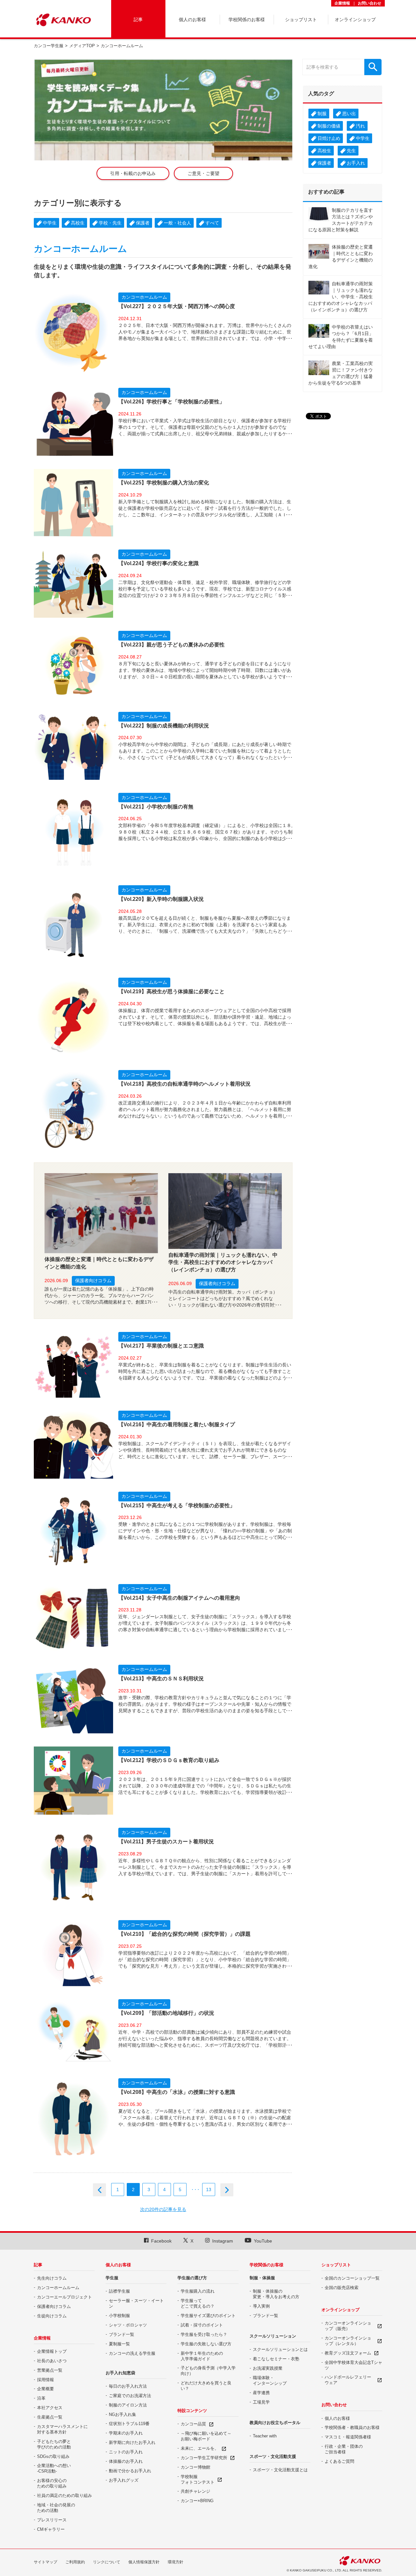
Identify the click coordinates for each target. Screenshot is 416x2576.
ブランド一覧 (122, 2334)
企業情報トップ (52, 2351)
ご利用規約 (75, 2562)
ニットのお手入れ (126, 2452)
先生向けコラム (52, 2278)
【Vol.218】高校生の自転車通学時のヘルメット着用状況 (184, 1084)
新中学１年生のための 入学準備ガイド (202, 2356)
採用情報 (45, 2380)
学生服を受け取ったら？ (204, 2334)
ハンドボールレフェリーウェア (348, 2380)
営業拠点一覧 (50, 2370)
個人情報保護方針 (144, 2562)
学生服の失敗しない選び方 (206, 2344)
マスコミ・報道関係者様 (348, 2437)
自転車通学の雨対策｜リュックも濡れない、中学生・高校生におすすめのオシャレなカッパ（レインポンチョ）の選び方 (223, 1262)
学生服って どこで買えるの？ (198, 2303)
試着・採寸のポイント (202, 2325)
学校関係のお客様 (266, 2265)
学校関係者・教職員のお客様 (352, 2427)
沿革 (41, 2398)
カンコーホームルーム (144, 297)
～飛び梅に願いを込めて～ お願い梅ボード (206, 2436)
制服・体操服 (262, 2278)
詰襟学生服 (119, 2291)
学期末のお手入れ (126, 2433)
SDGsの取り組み (53, 2456)
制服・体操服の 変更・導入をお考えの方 (276, 2294)
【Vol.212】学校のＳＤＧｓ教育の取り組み (169, 1760)
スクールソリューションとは (280, 2349)
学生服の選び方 (192, 2278)
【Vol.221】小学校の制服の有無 (156, 807)
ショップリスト (336, 2265)
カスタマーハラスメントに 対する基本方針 (62, 2429)
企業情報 (342, 3)
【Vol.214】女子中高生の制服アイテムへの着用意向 (179, 1598)
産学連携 (261, 2393)
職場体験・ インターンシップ (270, 2380)
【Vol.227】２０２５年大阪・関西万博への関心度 (177, 306)
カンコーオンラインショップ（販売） (348, 2326)
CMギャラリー (51, 2529)
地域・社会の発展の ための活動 (56, 2508)
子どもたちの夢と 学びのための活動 (54, 2444)
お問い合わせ (370, 3)
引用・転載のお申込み (133, 173)
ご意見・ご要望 (203, 173)
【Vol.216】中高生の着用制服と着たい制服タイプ (177, 1424)
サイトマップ (45, 2562)
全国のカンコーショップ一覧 (352, 2278)
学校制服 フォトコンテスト (198, 2479)
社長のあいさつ (52, 2361)
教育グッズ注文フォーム (348, 2353)
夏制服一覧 (119, 2344)
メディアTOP (82, 46)
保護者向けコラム (93, 1281)
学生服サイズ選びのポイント (208, 2316)
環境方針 (175, 2562)
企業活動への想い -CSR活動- (54, 2468)
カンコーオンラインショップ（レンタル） (348, 2341)
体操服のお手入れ (126, 2461)
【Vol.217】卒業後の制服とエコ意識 (161, 1346)
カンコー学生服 (49, 46)
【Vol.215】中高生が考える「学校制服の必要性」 (177, 1505)
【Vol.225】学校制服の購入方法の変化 (164, 483)
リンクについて (107, 2562)
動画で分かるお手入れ (130, 2471)
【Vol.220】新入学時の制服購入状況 (161, 899)
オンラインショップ (340, 2310)
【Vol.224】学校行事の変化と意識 (158, 563)
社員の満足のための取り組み (65, 2495)
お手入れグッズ (124, 2480)
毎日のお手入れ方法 (128, 2386)
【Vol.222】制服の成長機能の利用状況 (164, 726)
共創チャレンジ (195, 2491)
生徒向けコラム (52, 2316)
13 (209, 2190)
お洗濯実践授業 (268, 2368)
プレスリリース (52, 2520)
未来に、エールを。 (200, 2448)
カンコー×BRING (197, 2501)
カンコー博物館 (195, 2467)
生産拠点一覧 (50, 2417)
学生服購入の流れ (198, 2291)
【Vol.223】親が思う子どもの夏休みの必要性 (171, 645)
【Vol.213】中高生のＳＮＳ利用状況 (161, 1679)
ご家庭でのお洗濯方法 (130, 2396)
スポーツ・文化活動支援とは (280, 2470)
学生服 (112, 2278)
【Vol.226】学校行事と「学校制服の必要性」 (171, 402)
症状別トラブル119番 (129, 2424)
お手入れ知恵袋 (120, 2373)
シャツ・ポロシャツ (128, 2325)
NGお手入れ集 (123, 2414)
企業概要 (45, 2389)
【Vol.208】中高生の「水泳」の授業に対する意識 (177, 2092)
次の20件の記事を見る (163, 2209)
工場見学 (261, 2402)
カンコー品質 (193, 2424)
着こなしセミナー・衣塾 (276, 2359)
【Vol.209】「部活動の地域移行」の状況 (166, 2013)
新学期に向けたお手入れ (132, 2442)
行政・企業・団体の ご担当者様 (344, 2449)
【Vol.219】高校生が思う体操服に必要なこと (171, 991)
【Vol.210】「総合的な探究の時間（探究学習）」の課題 (184, 1934)
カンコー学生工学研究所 (204, 2458)
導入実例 (261, 2306)
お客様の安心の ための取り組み (52, 2483)
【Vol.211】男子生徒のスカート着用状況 (166, 1842)
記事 (38, 2265)
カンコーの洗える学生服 (132, 2353)
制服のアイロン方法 (128, 2405)
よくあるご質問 (339, 2461)
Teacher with (265, 2436)
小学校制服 (119, 2316)
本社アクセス (50, 2408)
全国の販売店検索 (342, 2288)
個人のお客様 (118, 2265)
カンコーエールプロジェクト (65, 2297)
